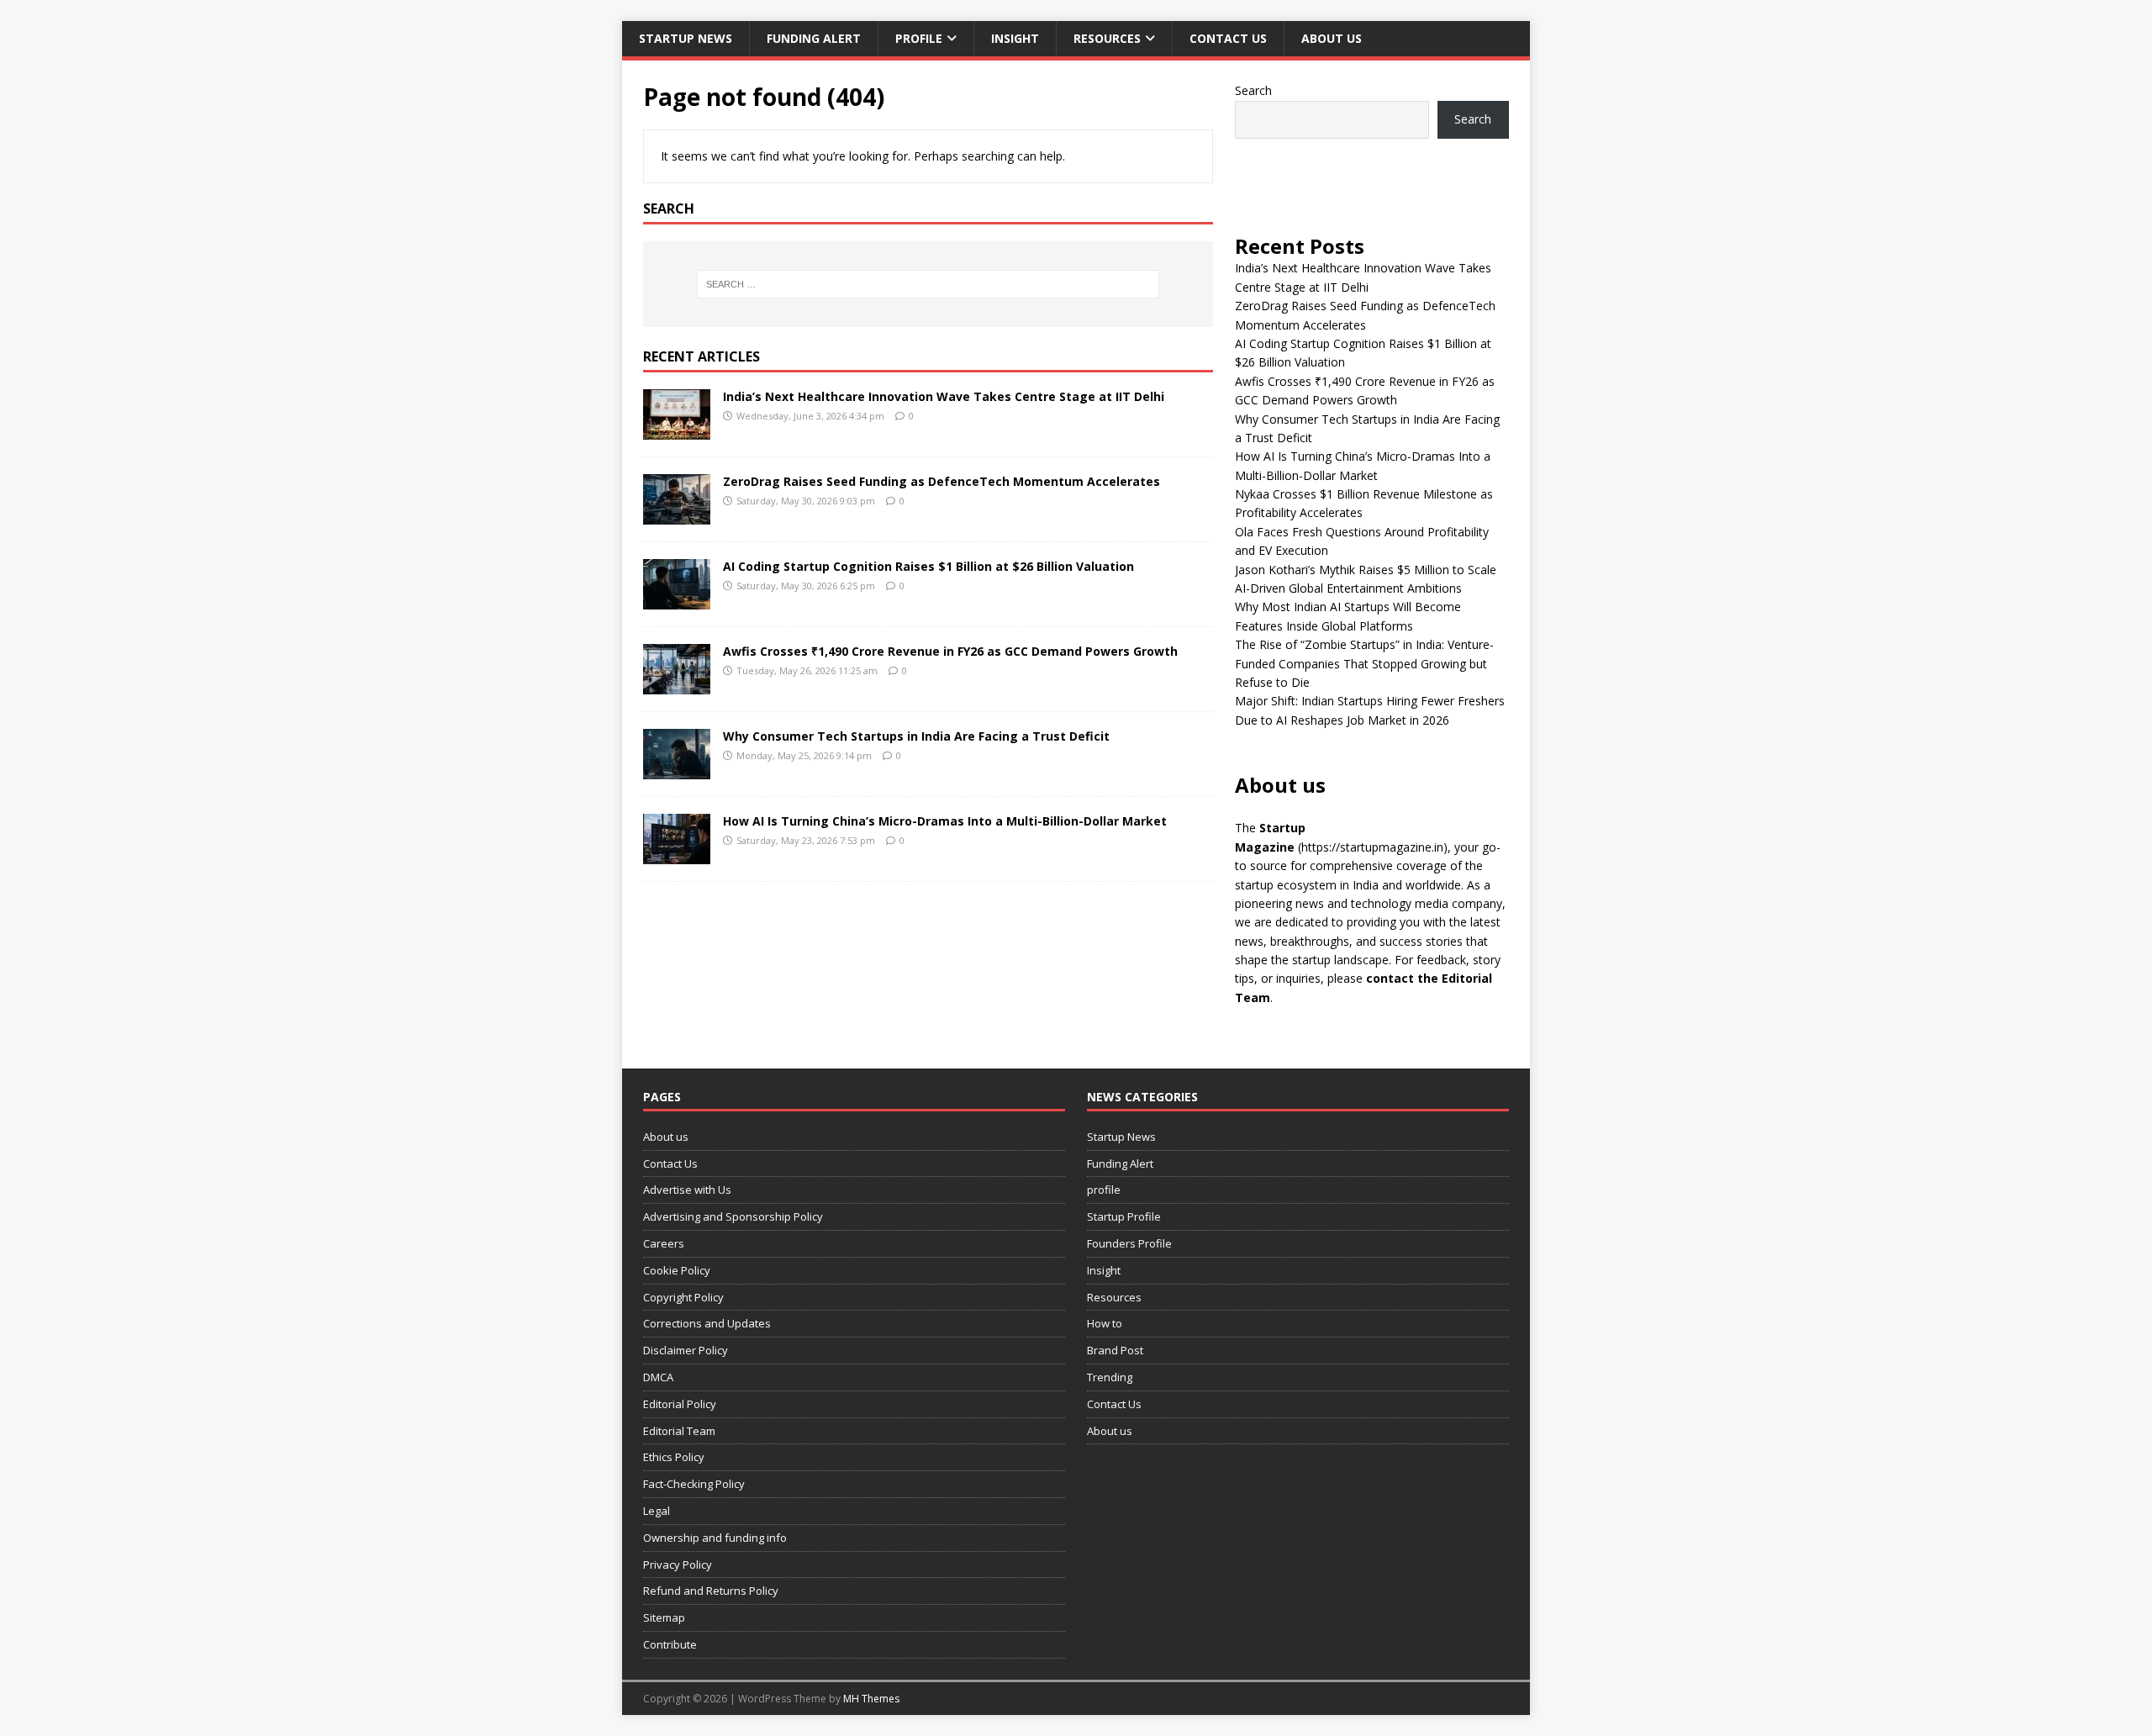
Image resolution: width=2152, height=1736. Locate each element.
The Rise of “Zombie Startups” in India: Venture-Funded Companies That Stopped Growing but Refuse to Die (1364, 663)
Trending (1110, 1377)
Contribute (670, 1644)
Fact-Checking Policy (694, 1484)
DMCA (658, 1377)
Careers (664, 1243)
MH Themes (871, 1699)
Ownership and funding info (715, 1538)
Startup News (686, 38)
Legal (657, 1511)
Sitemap (664, 1617)
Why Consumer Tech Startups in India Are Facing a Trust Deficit (916, 736)
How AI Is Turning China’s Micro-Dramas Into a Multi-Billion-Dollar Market (945, 821)
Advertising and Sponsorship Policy (733, 1216)
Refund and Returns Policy (711, 1591)
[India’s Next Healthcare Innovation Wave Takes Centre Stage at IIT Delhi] (677, 429)
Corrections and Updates (707, 1323)
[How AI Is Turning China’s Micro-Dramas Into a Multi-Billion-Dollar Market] (677, 854)
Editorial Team (679, 1431)
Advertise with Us (687, 1190)
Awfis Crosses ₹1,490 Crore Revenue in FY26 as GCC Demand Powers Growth (950, 651)
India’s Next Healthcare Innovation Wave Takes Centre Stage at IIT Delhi (944, 396)
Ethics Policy (674, 1457)
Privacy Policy (678, 1565)
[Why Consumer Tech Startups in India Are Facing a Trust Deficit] (677, 769)
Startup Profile (1124, 1216)
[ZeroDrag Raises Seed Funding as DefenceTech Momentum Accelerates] (677, 514)
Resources (1107, 38)
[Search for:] (928, 284)
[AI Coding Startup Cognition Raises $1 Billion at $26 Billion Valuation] (677, 599)
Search (1253, 90)
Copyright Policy (683, 1297)
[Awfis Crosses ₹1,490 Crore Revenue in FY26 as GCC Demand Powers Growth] (677, 684)
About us (1332, 38)
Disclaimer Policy (686, 1350)
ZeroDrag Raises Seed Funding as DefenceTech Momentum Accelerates (941, 481)
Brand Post (1115, 1350)
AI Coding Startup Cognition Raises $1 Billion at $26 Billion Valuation (928, 566)
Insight (1015, 38)
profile (919, 38)
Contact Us (1228, 38)
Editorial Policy (680, 1404)
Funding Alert (814, 38)
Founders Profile (1129, 1243)
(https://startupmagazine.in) (1373, 847)
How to (1105, 1323)
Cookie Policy (677, 1270)
